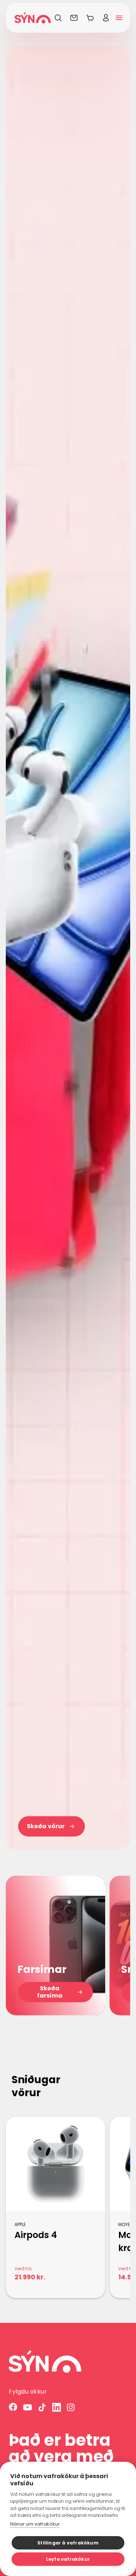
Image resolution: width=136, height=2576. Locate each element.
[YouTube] (28, 2407)
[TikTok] (42, 2407)
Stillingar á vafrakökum (68, 2543)
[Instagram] (71, 2407)
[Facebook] (13, 2407)
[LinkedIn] (57, 2407)
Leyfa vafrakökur (68, 2559)
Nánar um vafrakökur (35, 2524)
